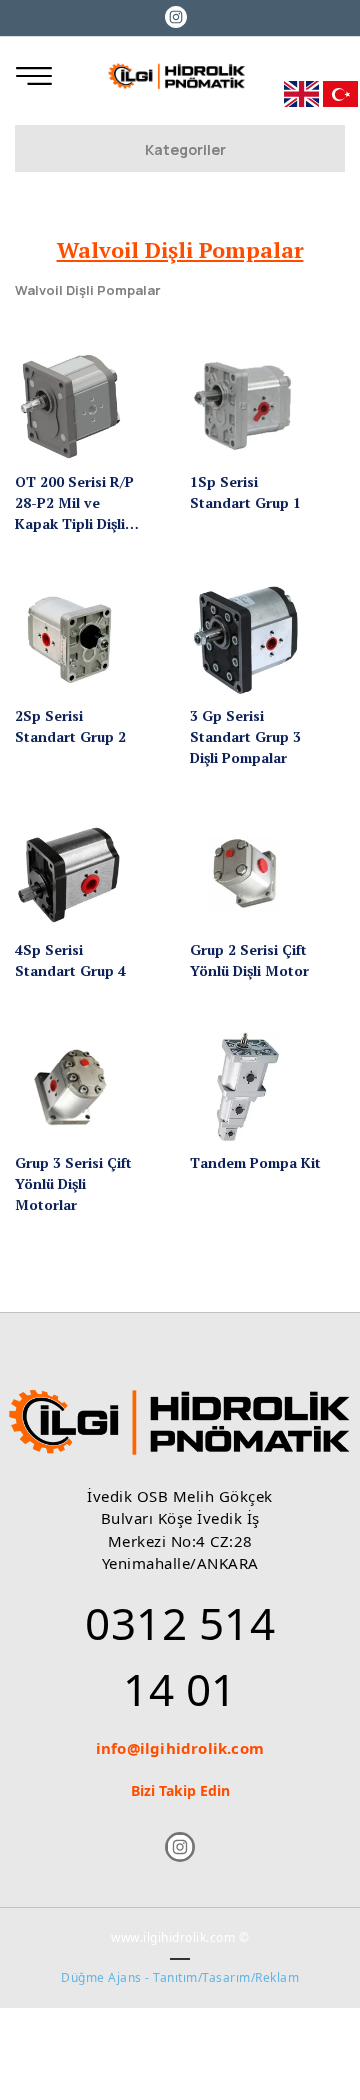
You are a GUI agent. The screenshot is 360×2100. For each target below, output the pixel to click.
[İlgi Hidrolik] (177, 76)
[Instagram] (176, 15)
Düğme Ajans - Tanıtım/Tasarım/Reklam (180, 1977)
